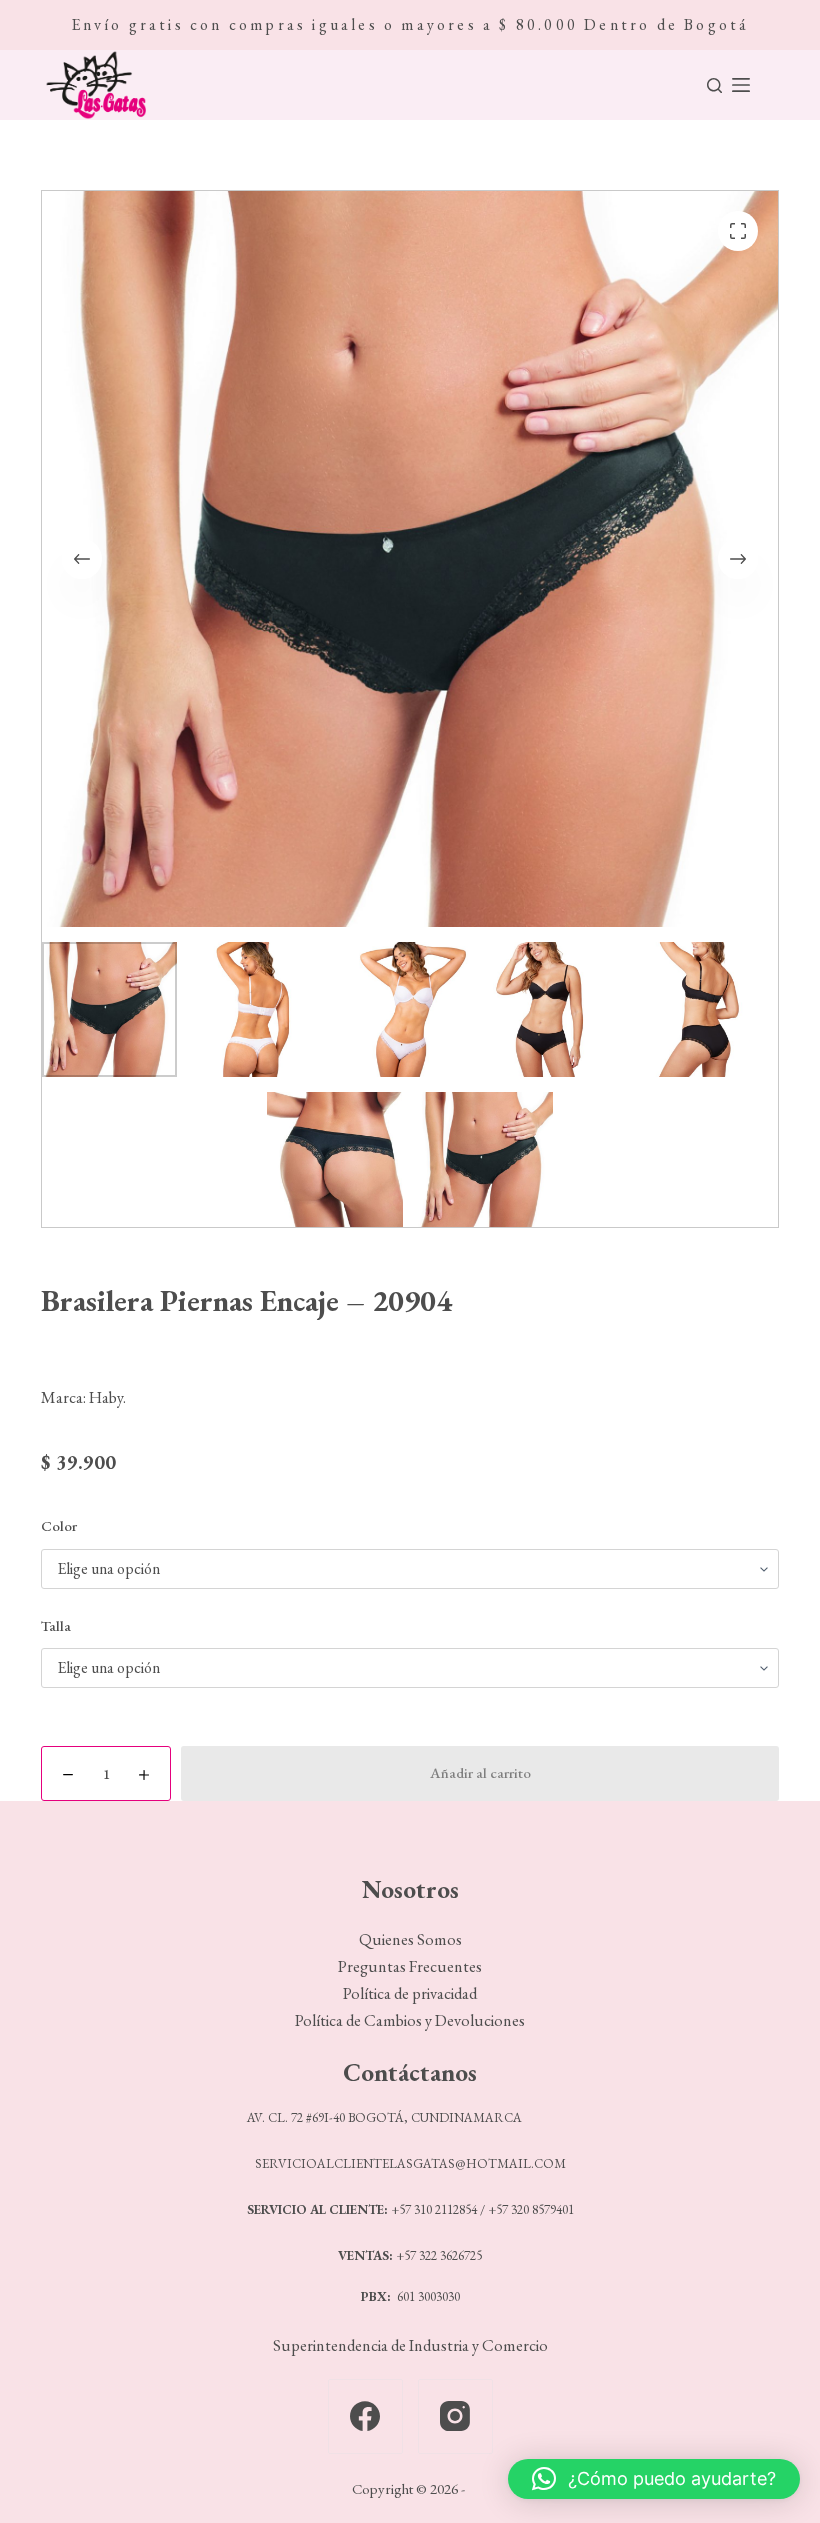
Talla (56, 1625)
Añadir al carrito (480, 1772)
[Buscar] (714, 85)
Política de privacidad (410, 1993)
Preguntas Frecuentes (410, 1966)
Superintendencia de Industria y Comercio (410, 2345)
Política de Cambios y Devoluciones (410, 2020)
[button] (654, 2479)
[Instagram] (455, 2416)
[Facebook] (365, 2416)
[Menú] (741, 85)
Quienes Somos (410, 1939)
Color (59, 1525)
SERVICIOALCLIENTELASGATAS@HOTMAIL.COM (410, 2163)
